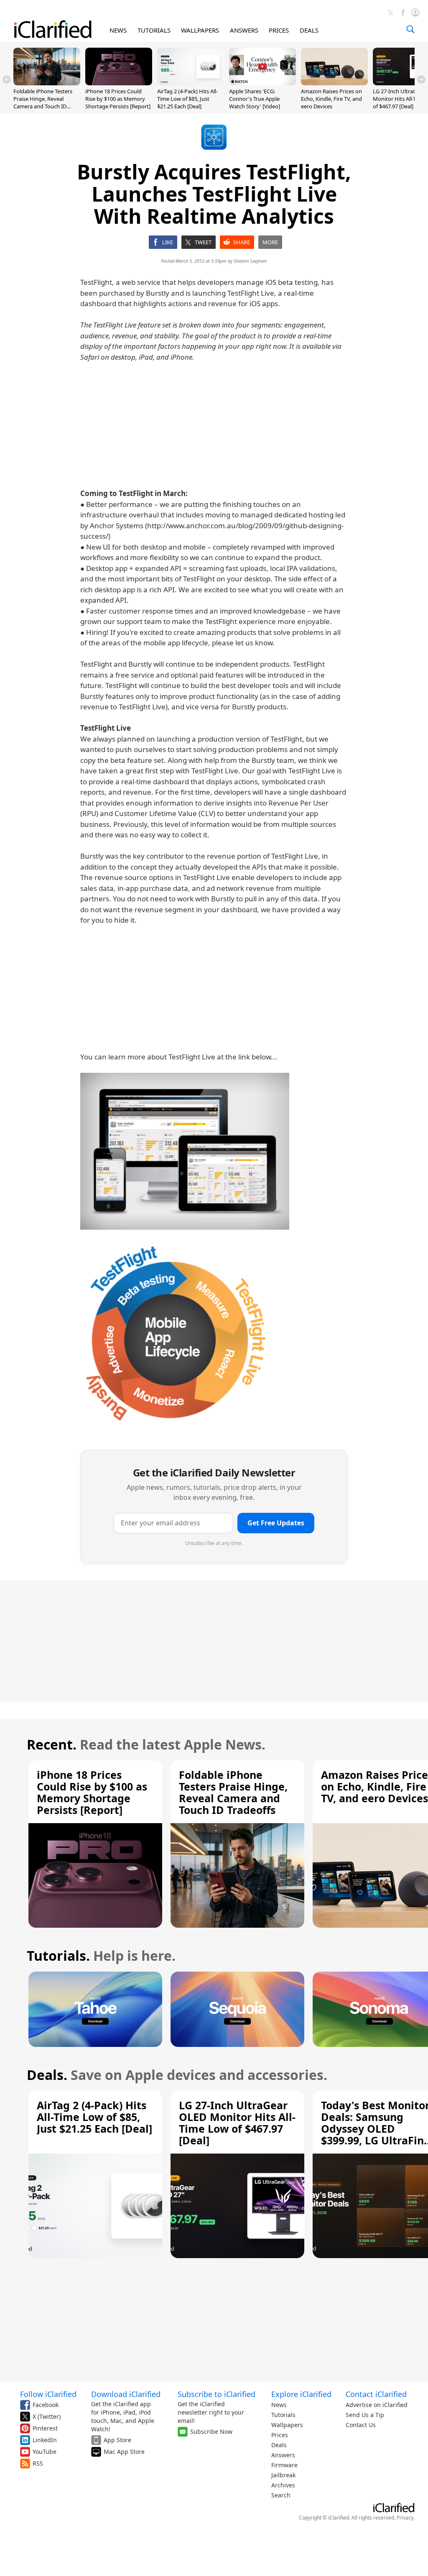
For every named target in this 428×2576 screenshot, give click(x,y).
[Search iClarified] (410, 29)
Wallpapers (287, 2425)
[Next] (421, 79)
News (279, 2405)
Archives (283, 2485)
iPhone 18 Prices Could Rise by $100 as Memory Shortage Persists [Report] (118, 99)
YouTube (45, 2452)
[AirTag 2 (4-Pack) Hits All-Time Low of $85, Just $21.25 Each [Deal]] (191, 83)
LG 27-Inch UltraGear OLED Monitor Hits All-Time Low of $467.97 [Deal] (237, 2123)
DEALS (309, 30)
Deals (279, 2445)
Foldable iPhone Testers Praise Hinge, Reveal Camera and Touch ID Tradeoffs (43, 103)
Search (281, 2495)
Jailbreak (283, 2475)
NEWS (118, 30)
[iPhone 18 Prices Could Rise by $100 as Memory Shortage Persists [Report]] (119, 83)
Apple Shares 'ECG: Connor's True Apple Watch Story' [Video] (255, 99)
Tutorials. (58, 1956)
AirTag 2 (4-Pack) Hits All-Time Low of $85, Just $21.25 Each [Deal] (187, 99)
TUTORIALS (154, 30)
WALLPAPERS (200, 30)
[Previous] (7, 79)
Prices (280, 2435)
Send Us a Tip (365, 2415)
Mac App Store (124, 2452)
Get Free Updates (276, 1523)
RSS (38, 2463)
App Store (117, 2440)
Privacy (405, 2518)
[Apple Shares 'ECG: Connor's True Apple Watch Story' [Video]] (262, 83)
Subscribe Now (211, 2431)
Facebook (46, 2405)
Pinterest (45, 2428)
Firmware (284, 2465)
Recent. (52, 1744)
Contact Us (361, 2425)
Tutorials (283, 2415)
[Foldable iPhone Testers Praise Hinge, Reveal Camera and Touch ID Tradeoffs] (47, 83)
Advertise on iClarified (377, 2405)
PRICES (279, 30)
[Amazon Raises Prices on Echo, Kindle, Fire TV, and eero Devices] (334, 83)
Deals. (47, 2075)
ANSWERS (244, 30)
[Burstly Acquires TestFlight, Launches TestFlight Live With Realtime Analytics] (185, 1151)
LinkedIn (45, 2440)
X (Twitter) (47, 2416)
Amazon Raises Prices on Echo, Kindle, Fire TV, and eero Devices (331, 99)
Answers (283, 2455)
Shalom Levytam (250, 261)
